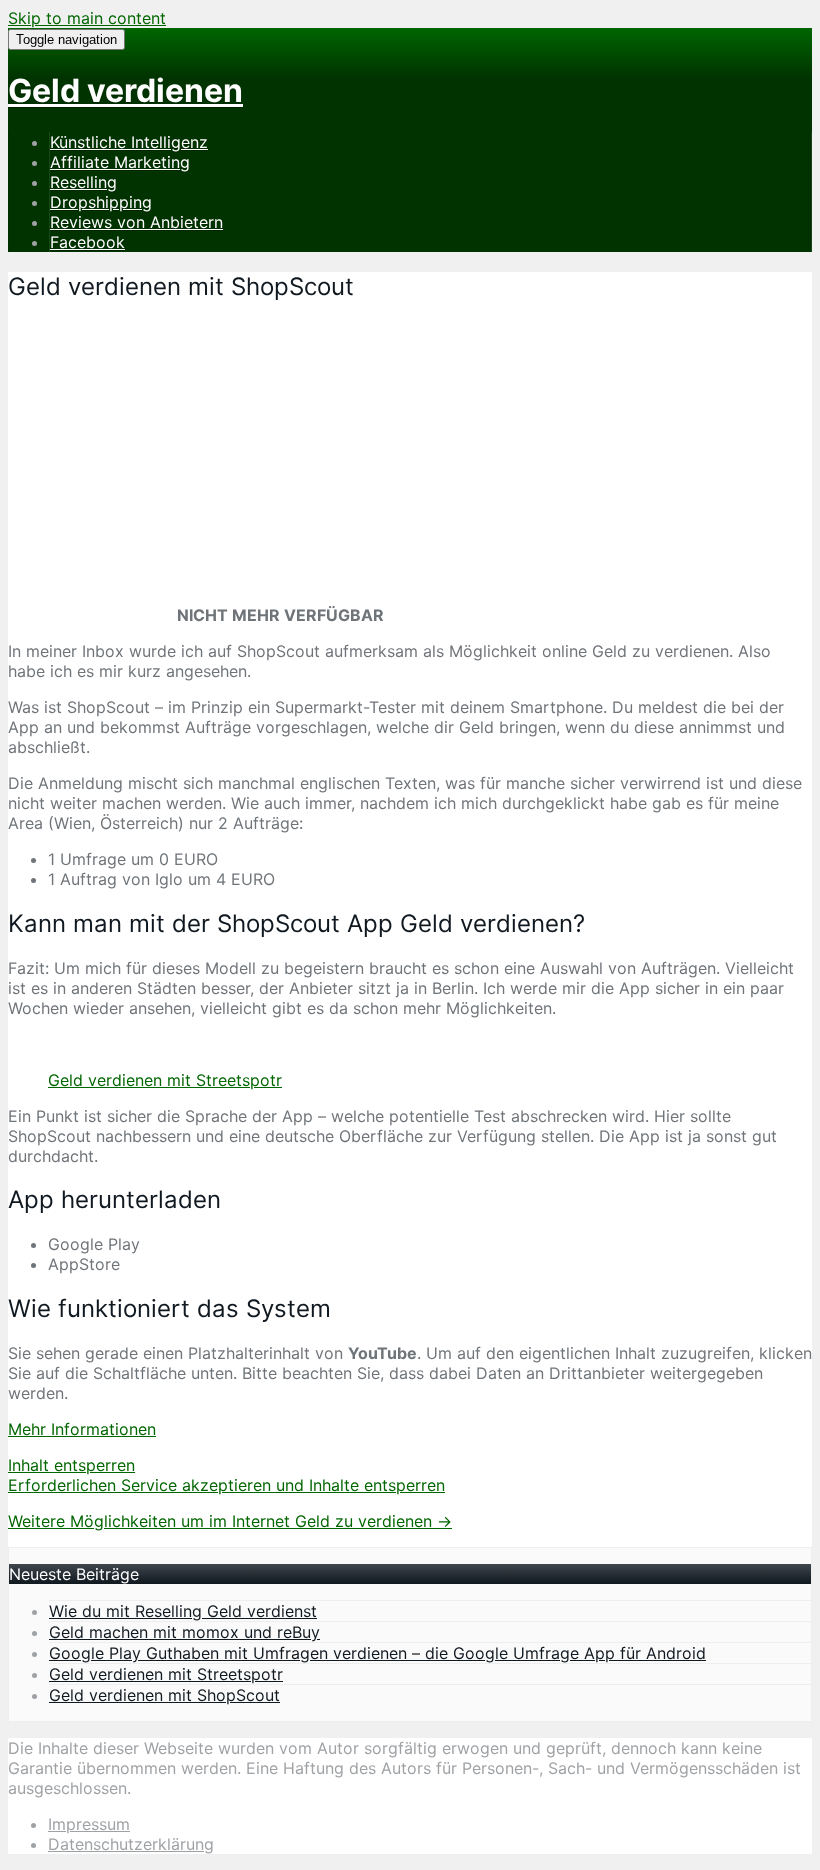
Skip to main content (87, 18)
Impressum (89, 1824)
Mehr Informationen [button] (82, 1429)
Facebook (87, 242)
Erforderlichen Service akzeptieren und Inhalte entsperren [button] (226, 1485)
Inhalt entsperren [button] (71, 1465)
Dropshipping (101, 202)
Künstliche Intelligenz (129, 142)
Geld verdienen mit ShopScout (164, 1695)
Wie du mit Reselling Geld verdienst (183, 1611)
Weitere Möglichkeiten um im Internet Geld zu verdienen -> (230, 1521)
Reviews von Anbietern (136, 222)
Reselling (83, 182)
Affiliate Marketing (120, 162)
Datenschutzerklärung (131, 1844)
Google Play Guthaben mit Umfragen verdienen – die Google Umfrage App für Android (377, 1653)
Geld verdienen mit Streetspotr (165, 1080)
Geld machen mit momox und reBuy (184, 1632)
